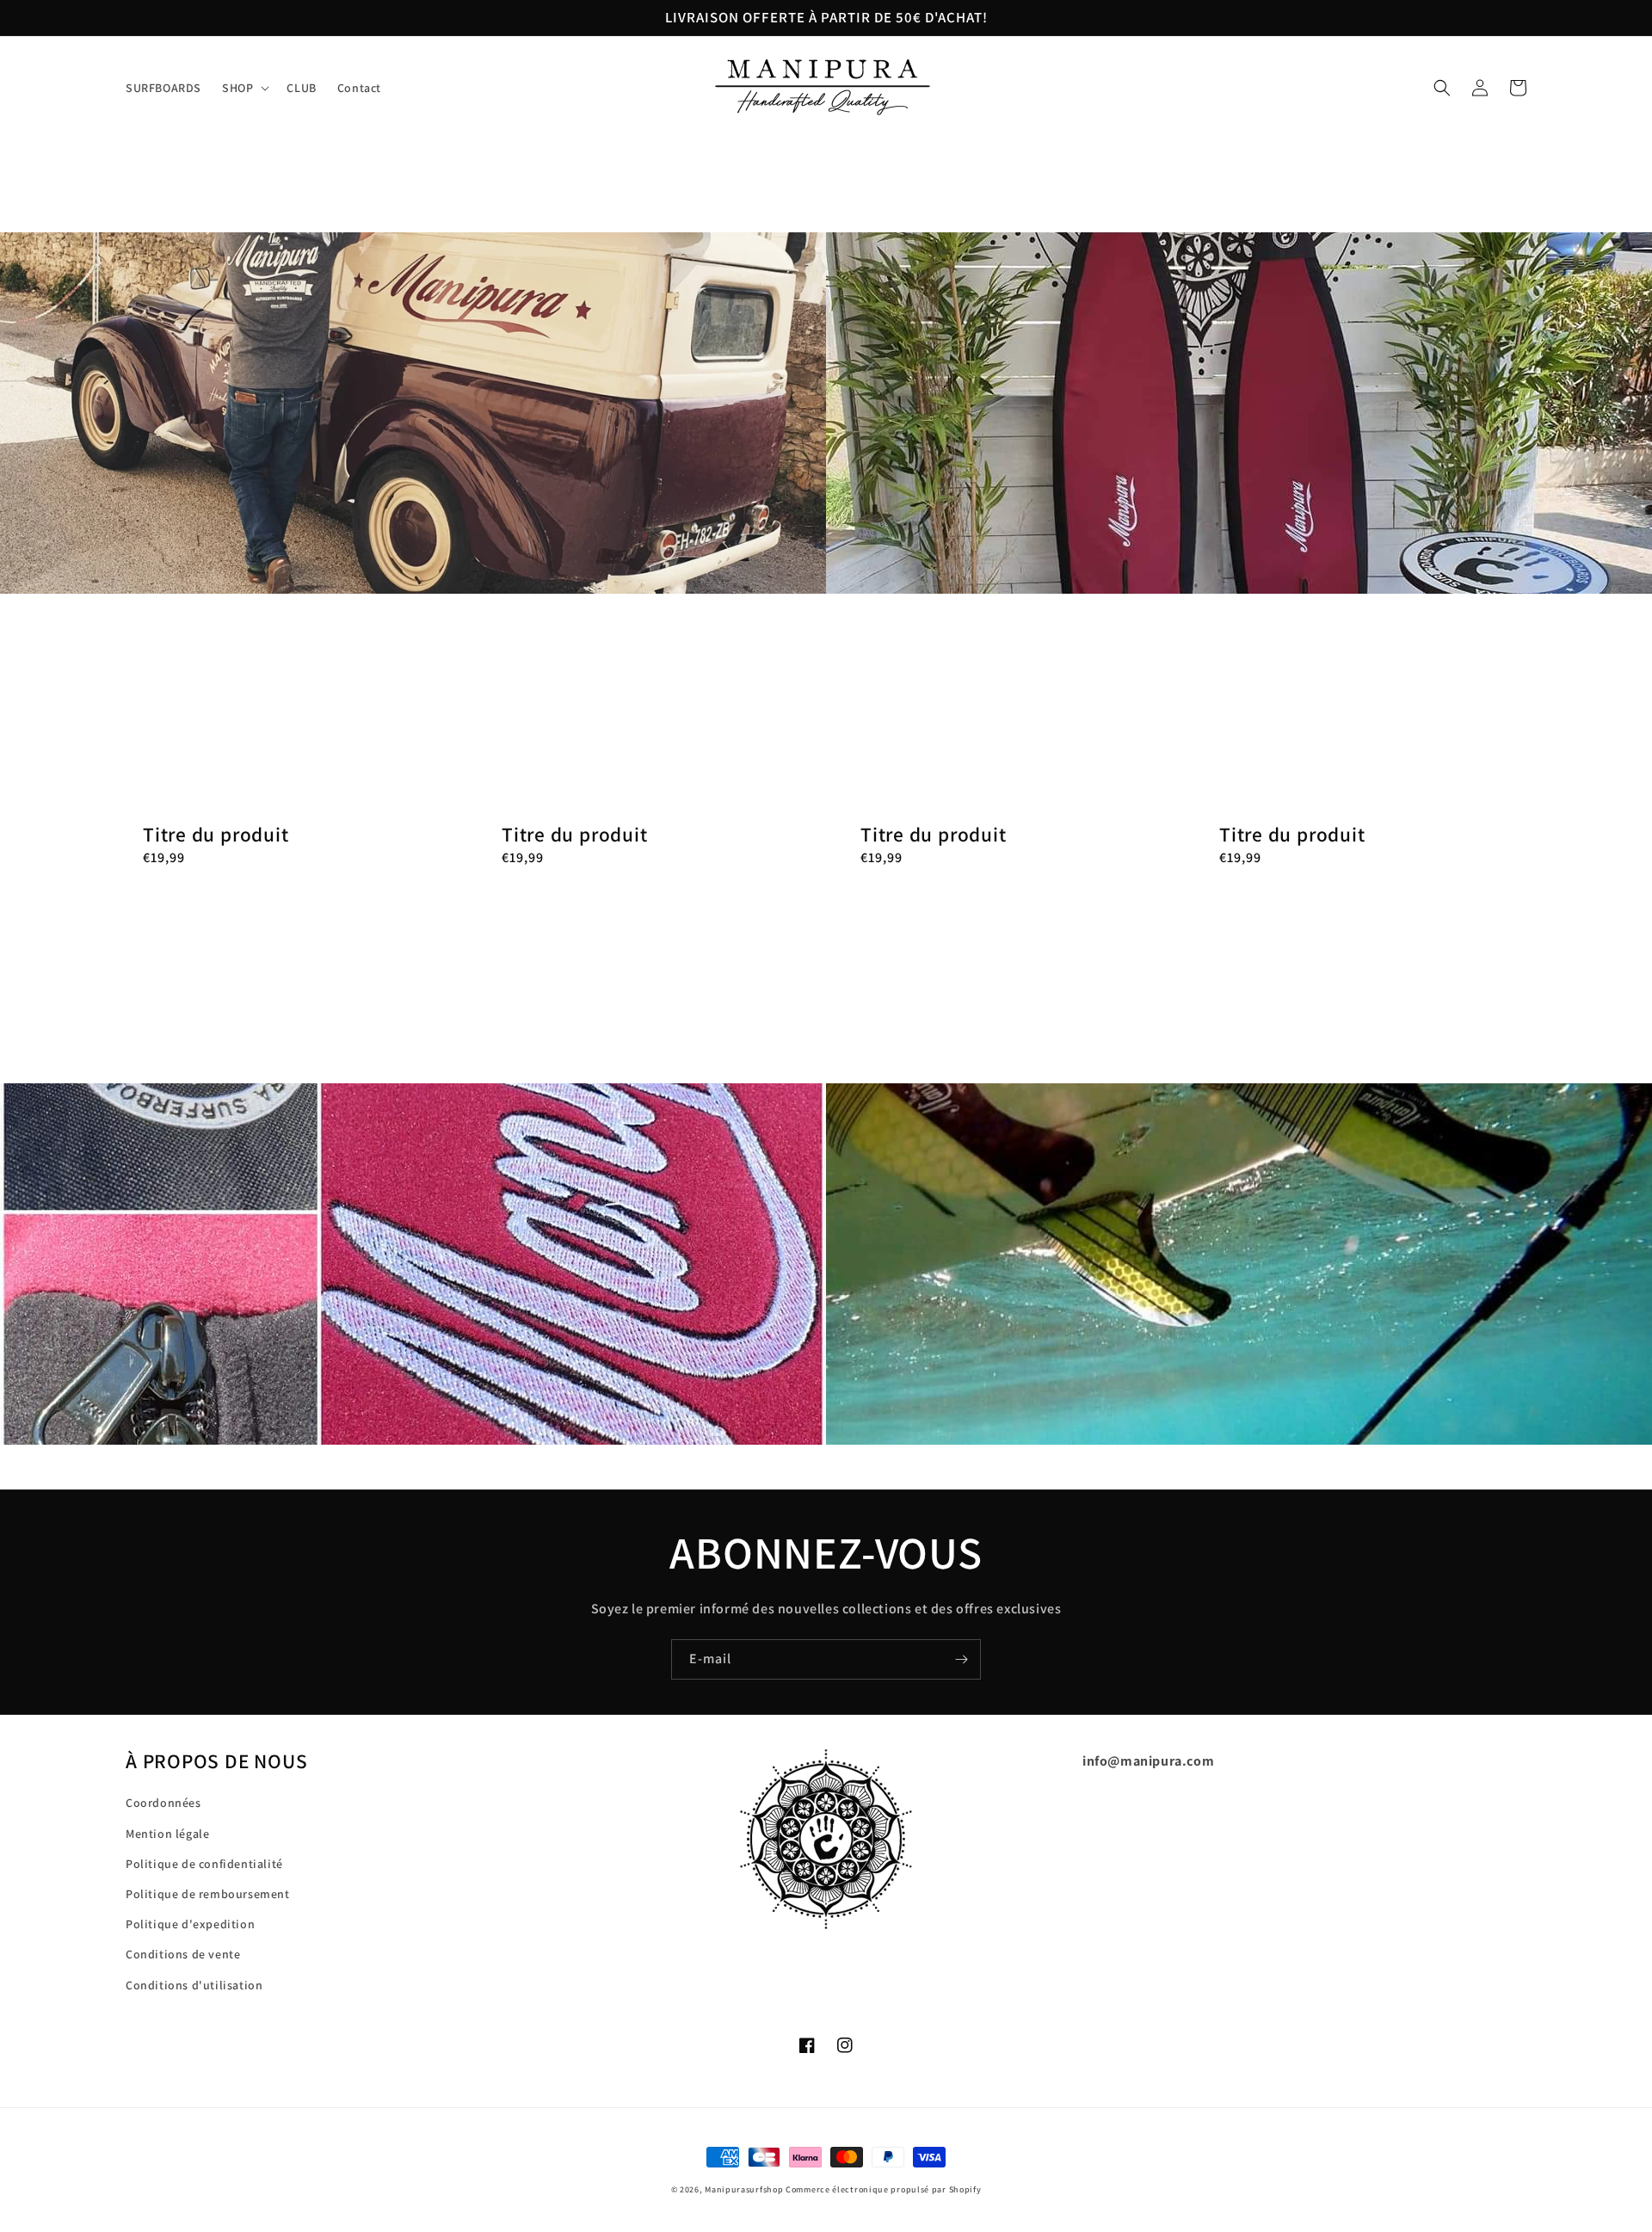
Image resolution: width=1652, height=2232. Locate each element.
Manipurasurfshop (744, 2189)
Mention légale (167, 1834)
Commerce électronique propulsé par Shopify (883, 2189)
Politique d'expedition (190, 1924)
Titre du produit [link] (216, 835)
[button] (244, 88)
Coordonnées (163, 1803)
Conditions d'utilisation (194, 1985)
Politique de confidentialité (204, 1864)
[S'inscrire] (961, 1659)
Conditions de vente (183, 1954)
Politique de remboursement (208, 1894)
